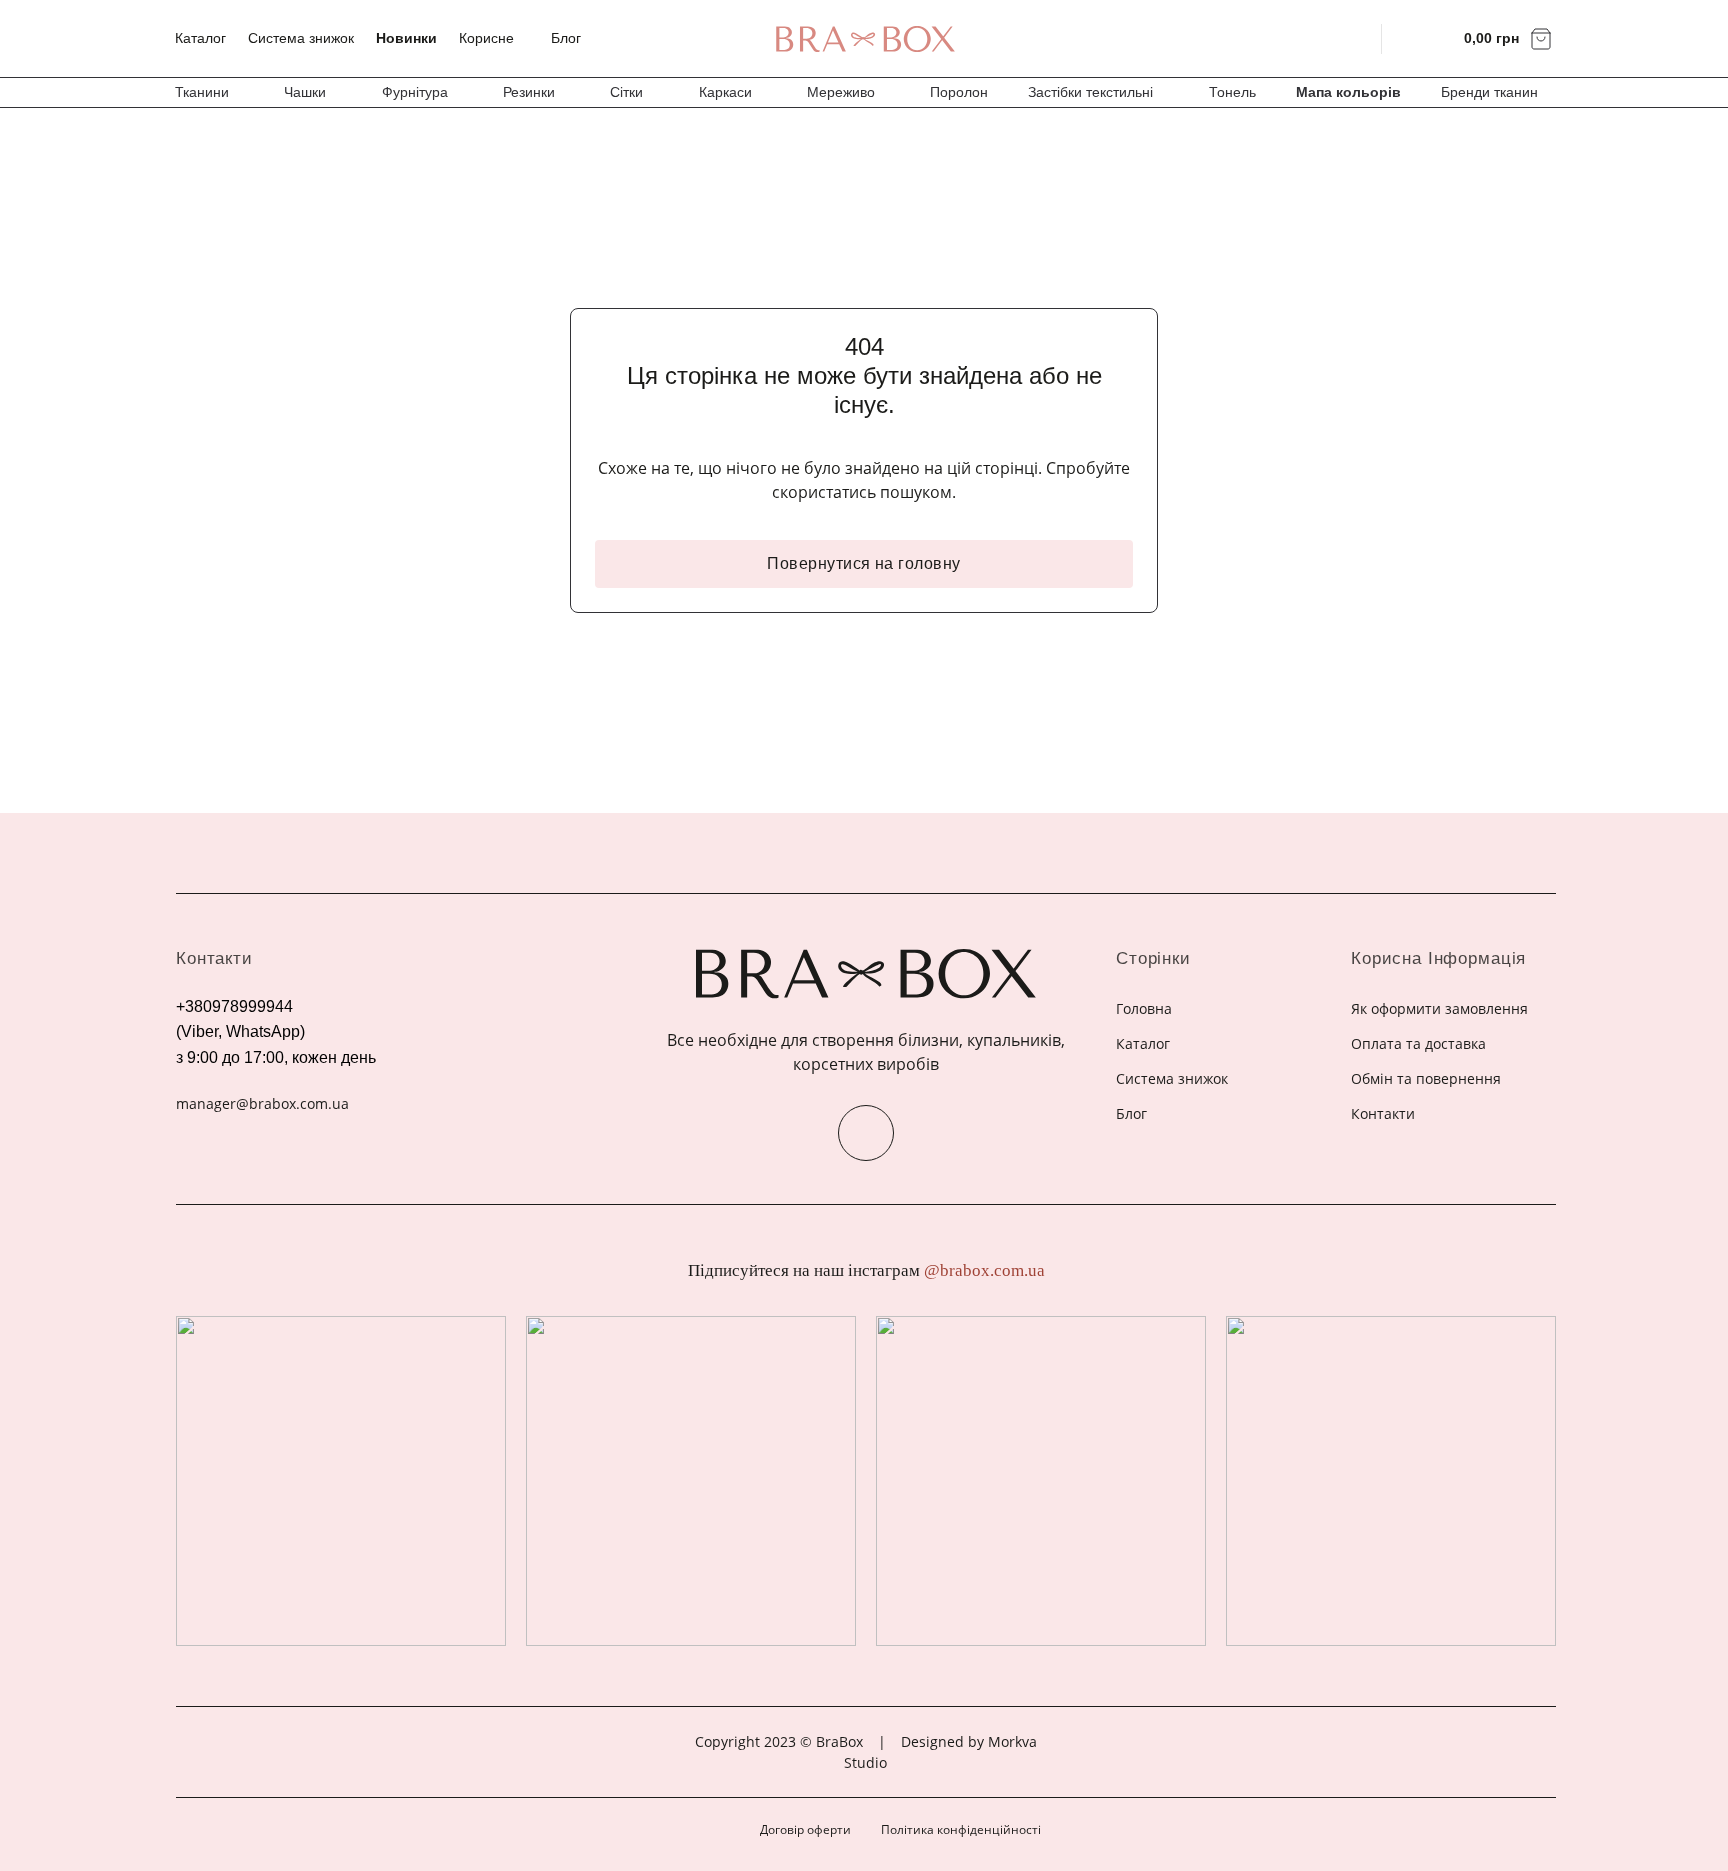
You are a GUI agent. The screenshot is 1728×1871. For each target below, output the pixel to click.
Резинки (529, 92)
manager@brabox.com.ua (262, 1103)
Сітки (626, 92)
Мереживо (841, 92)
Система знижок (301, 38)
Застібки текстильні (1090, 92)
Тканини (202, 92)
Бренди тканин (1489, 92)
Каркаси (725, 92)
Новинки (406, 38)
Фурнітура (415, 92)
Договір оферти (805, 1829)
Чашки (305, 92)
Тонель (1232, 92)
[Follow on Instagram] (866, 1133)
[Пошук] (1353, 38)
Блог (566, 38)
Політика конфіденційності (961, 1829)
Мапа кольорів (1348, 92)
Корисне (486, 38)
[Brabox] (864, 39)
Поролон (959, 92)
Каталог (200, 38)
